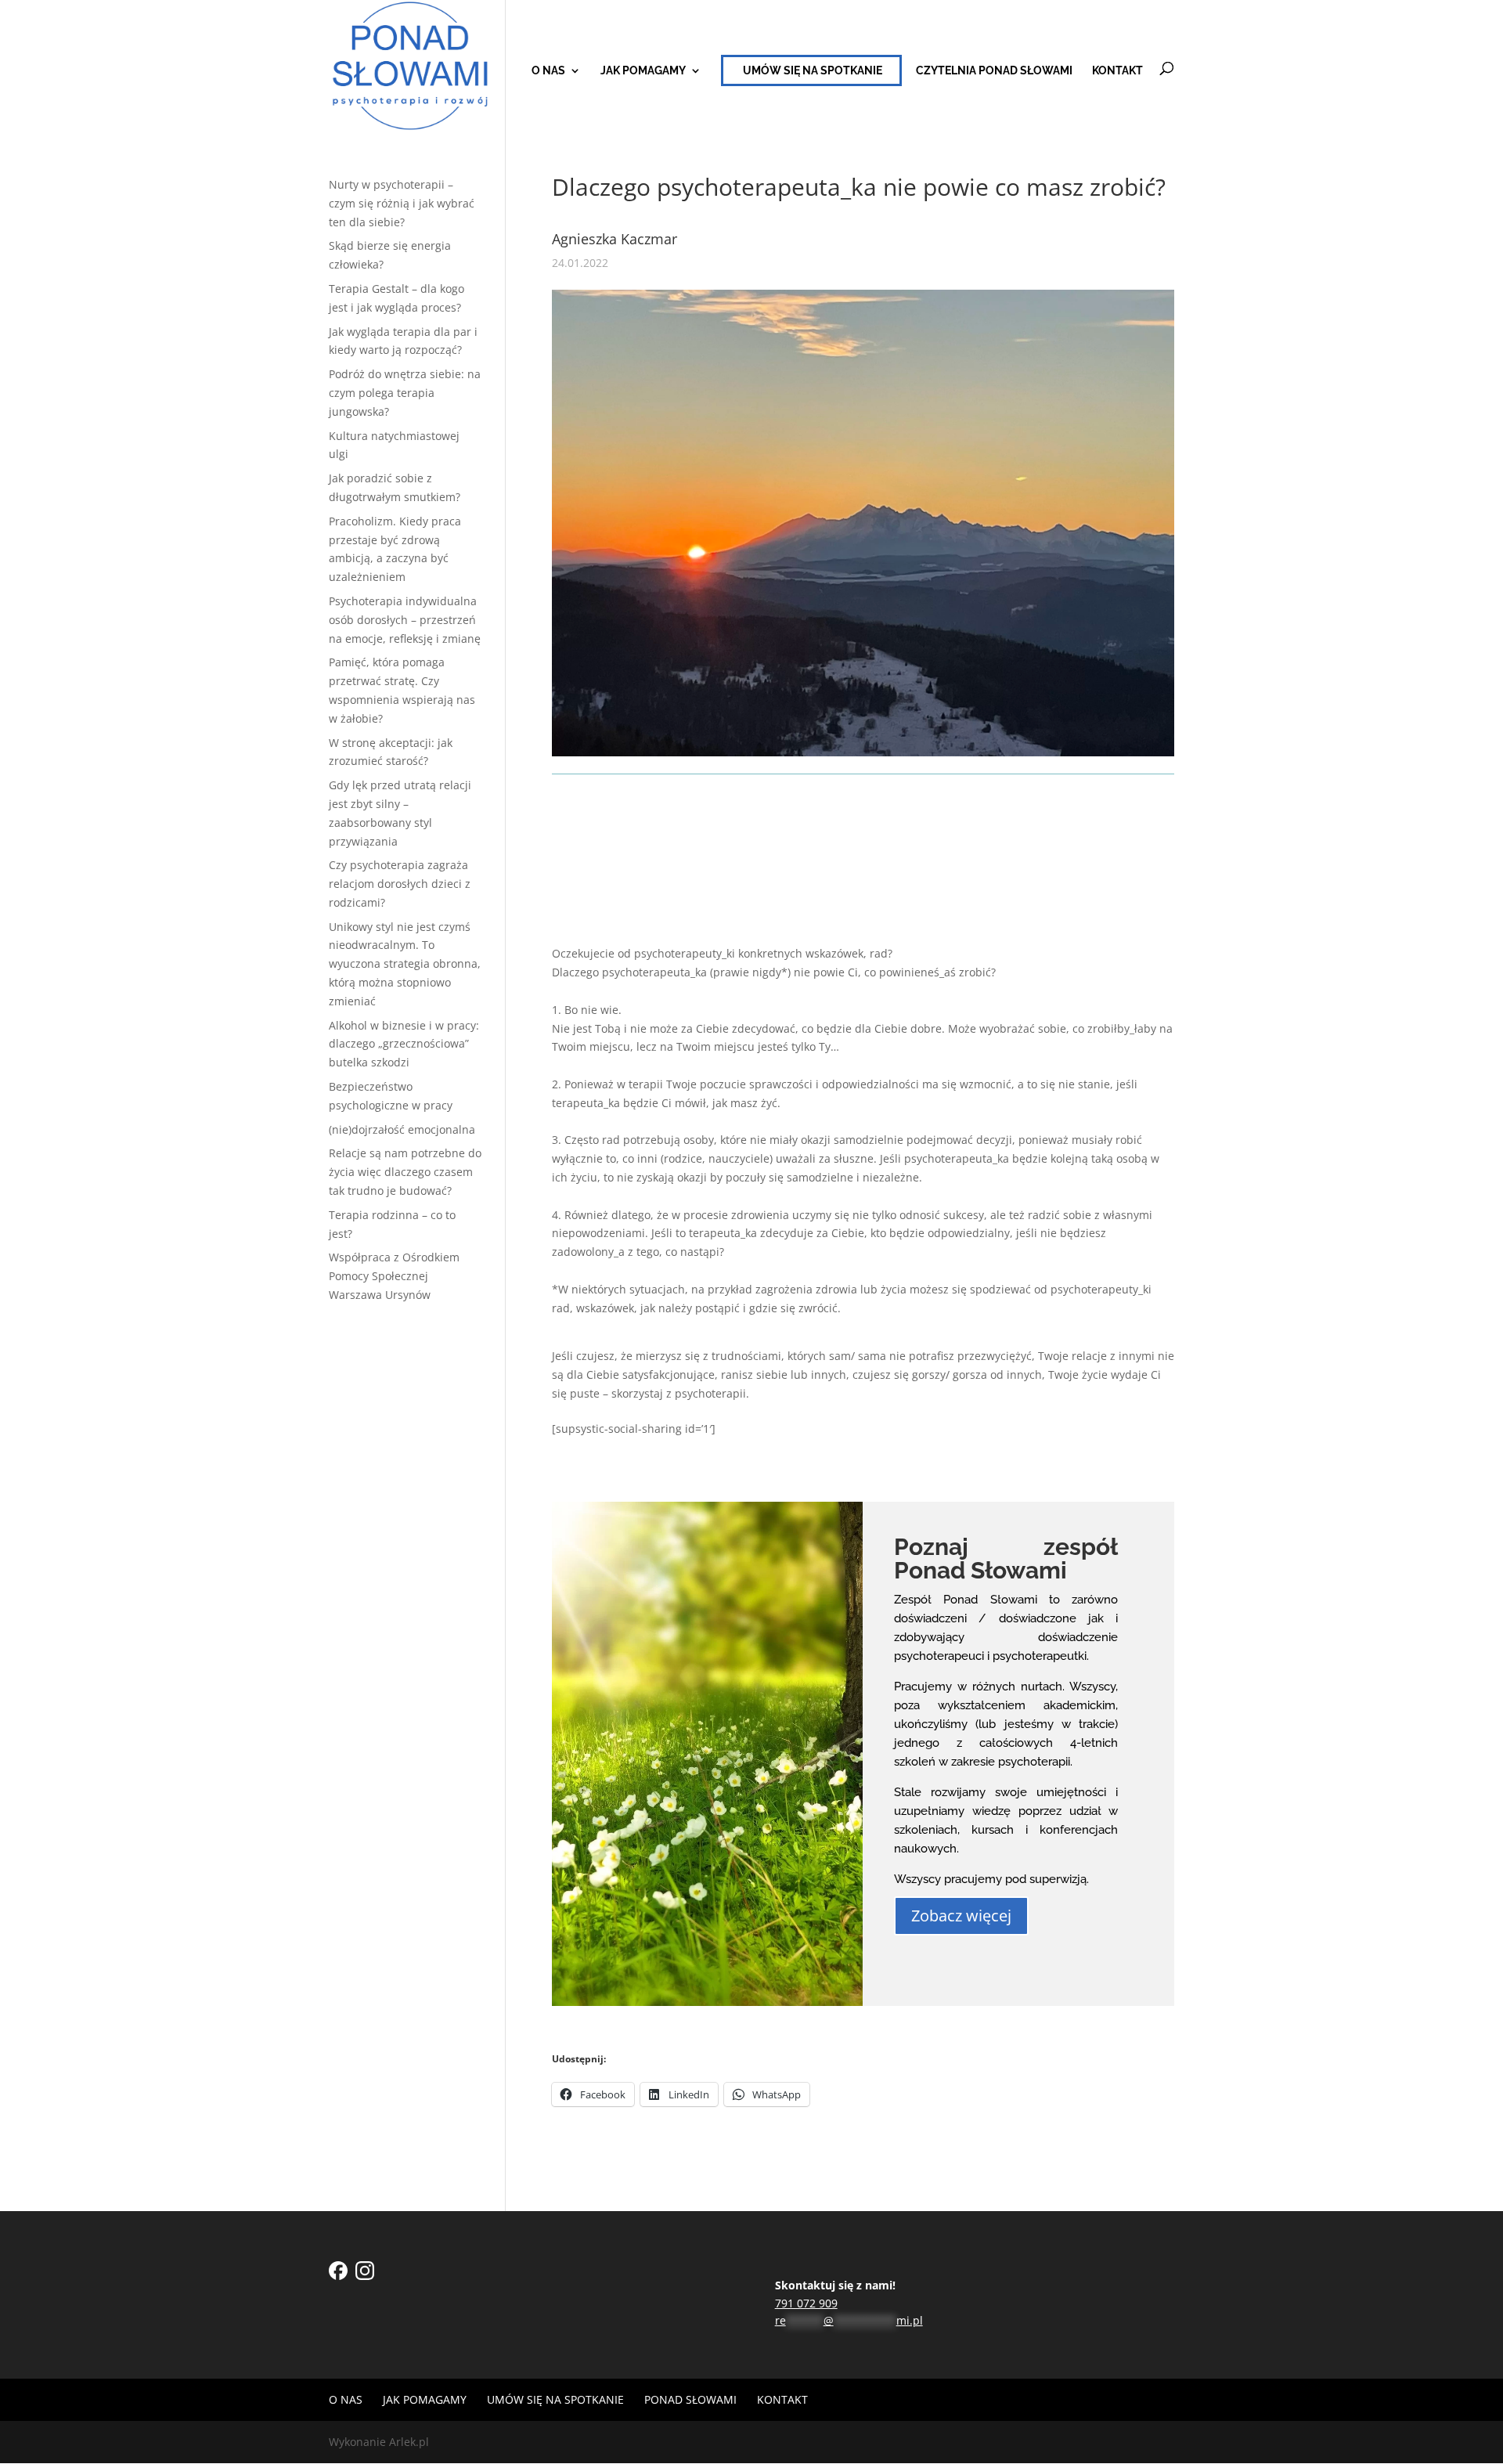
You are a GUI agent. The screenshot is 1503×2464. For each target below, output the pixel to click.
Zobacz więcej (961, 1916)
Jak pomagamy (643, 71)
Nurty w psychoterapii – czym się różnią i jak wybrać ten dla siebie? (402, 203)
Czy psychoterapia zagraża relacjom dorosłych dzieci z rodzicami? (400, 884)
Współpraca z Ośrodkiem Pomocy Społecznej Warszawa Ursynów (394, 1276)
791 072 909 (806, 2303)
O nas (548, 71)
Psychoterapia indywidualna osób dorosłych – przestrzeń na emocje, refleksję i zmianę (405, 620)
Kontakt (1117, 71)
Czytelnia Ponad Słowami (994, 71)
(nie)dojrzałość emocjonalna (402, 1129)
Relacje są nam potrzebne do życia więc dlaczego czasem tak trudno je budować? (405, 1172)
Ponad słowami (690, 2399)
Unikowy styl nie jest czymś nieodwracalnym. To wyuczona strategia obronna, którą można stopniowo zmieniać (405, 964)
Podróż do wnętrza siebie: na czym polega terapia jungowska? (405, 393)
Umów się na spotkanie (813, 70)
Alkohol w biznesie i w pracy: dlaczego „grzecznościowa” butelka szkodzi (404, 1044)
